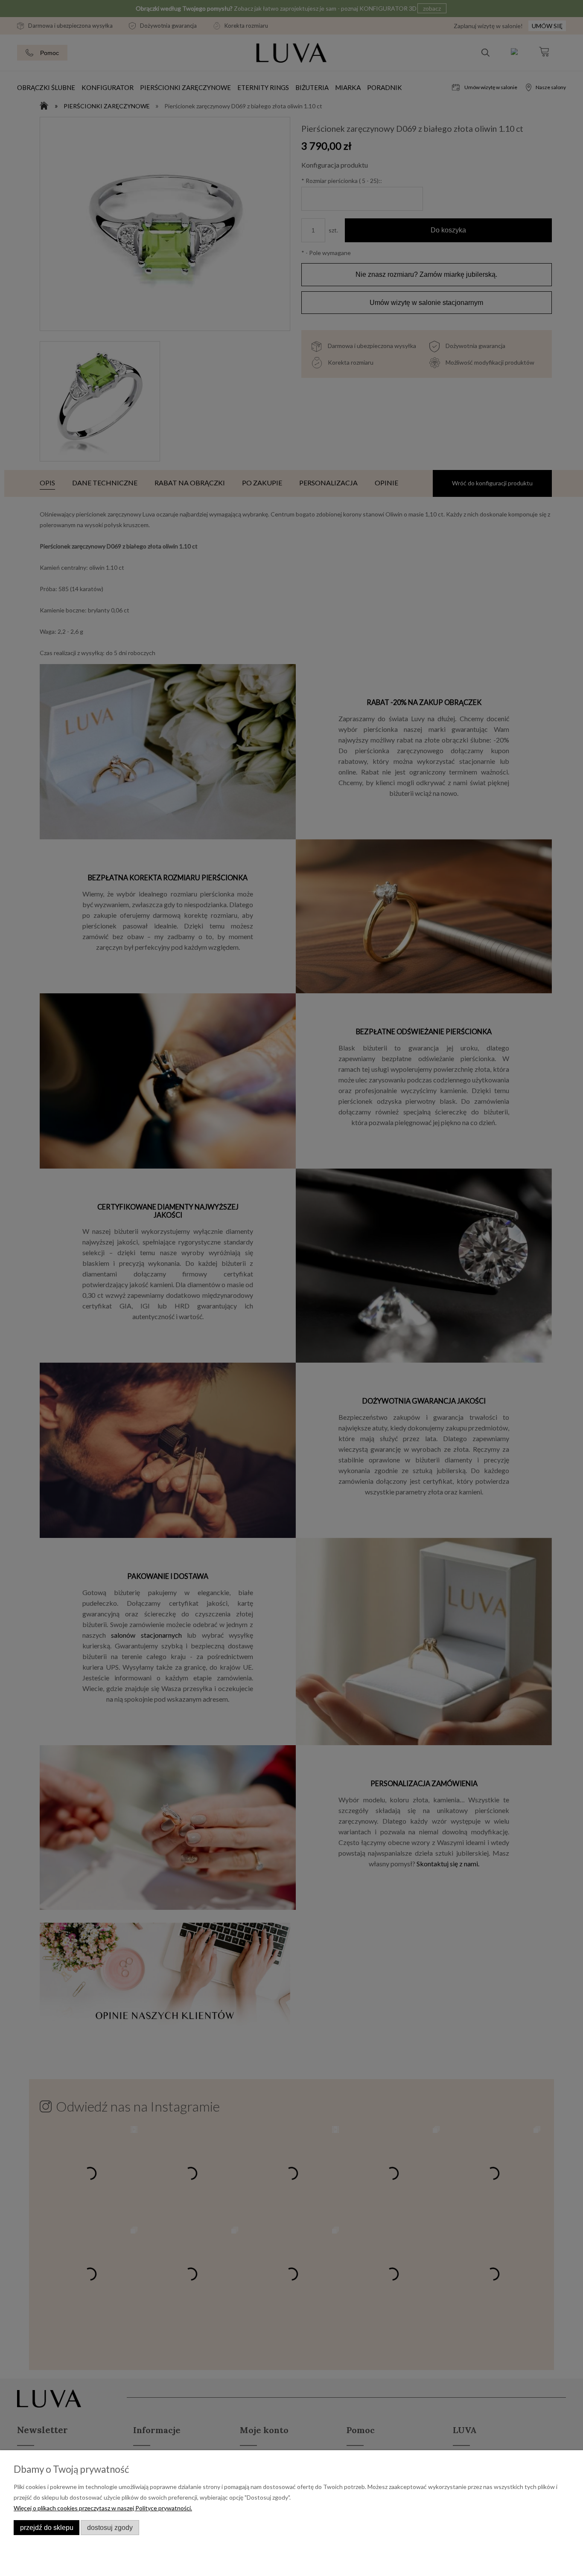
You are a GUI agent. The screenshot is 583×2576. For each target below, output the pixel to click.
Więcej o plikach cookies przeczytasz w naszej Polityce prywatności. (103, 2508)
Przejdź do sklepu (47, 2527)
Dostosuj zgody (110, 2527)
